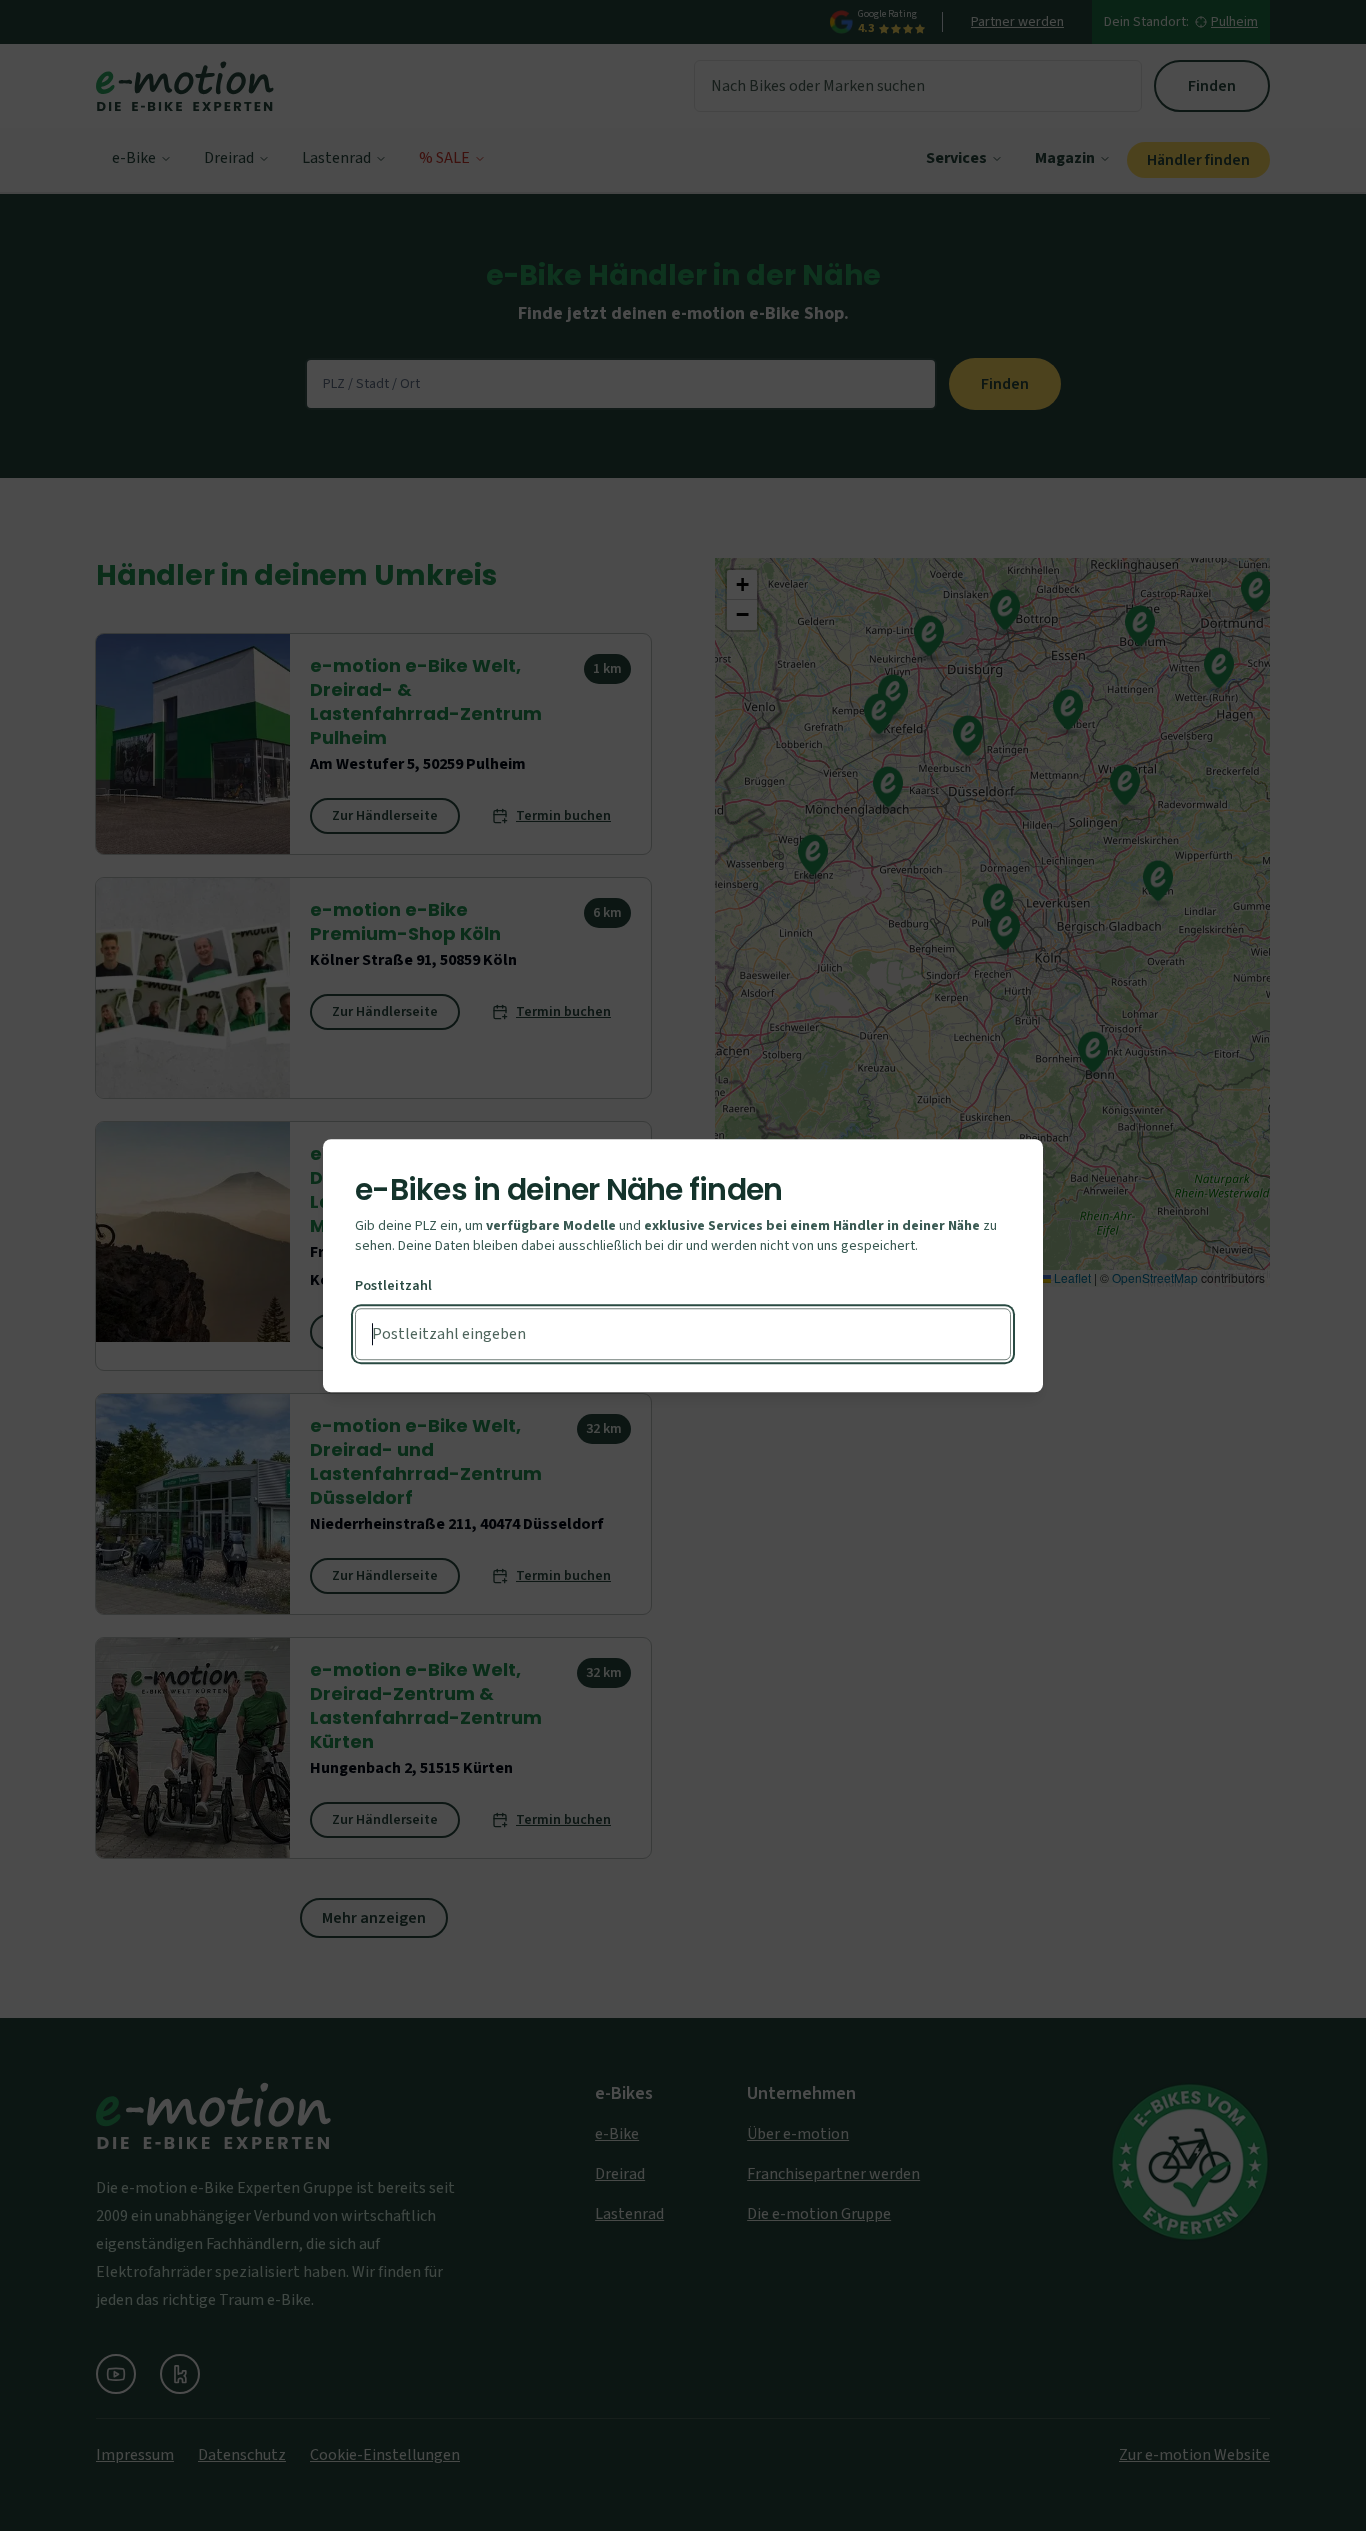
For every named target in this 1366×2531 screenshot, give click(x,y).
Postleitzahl (393, 1286)
